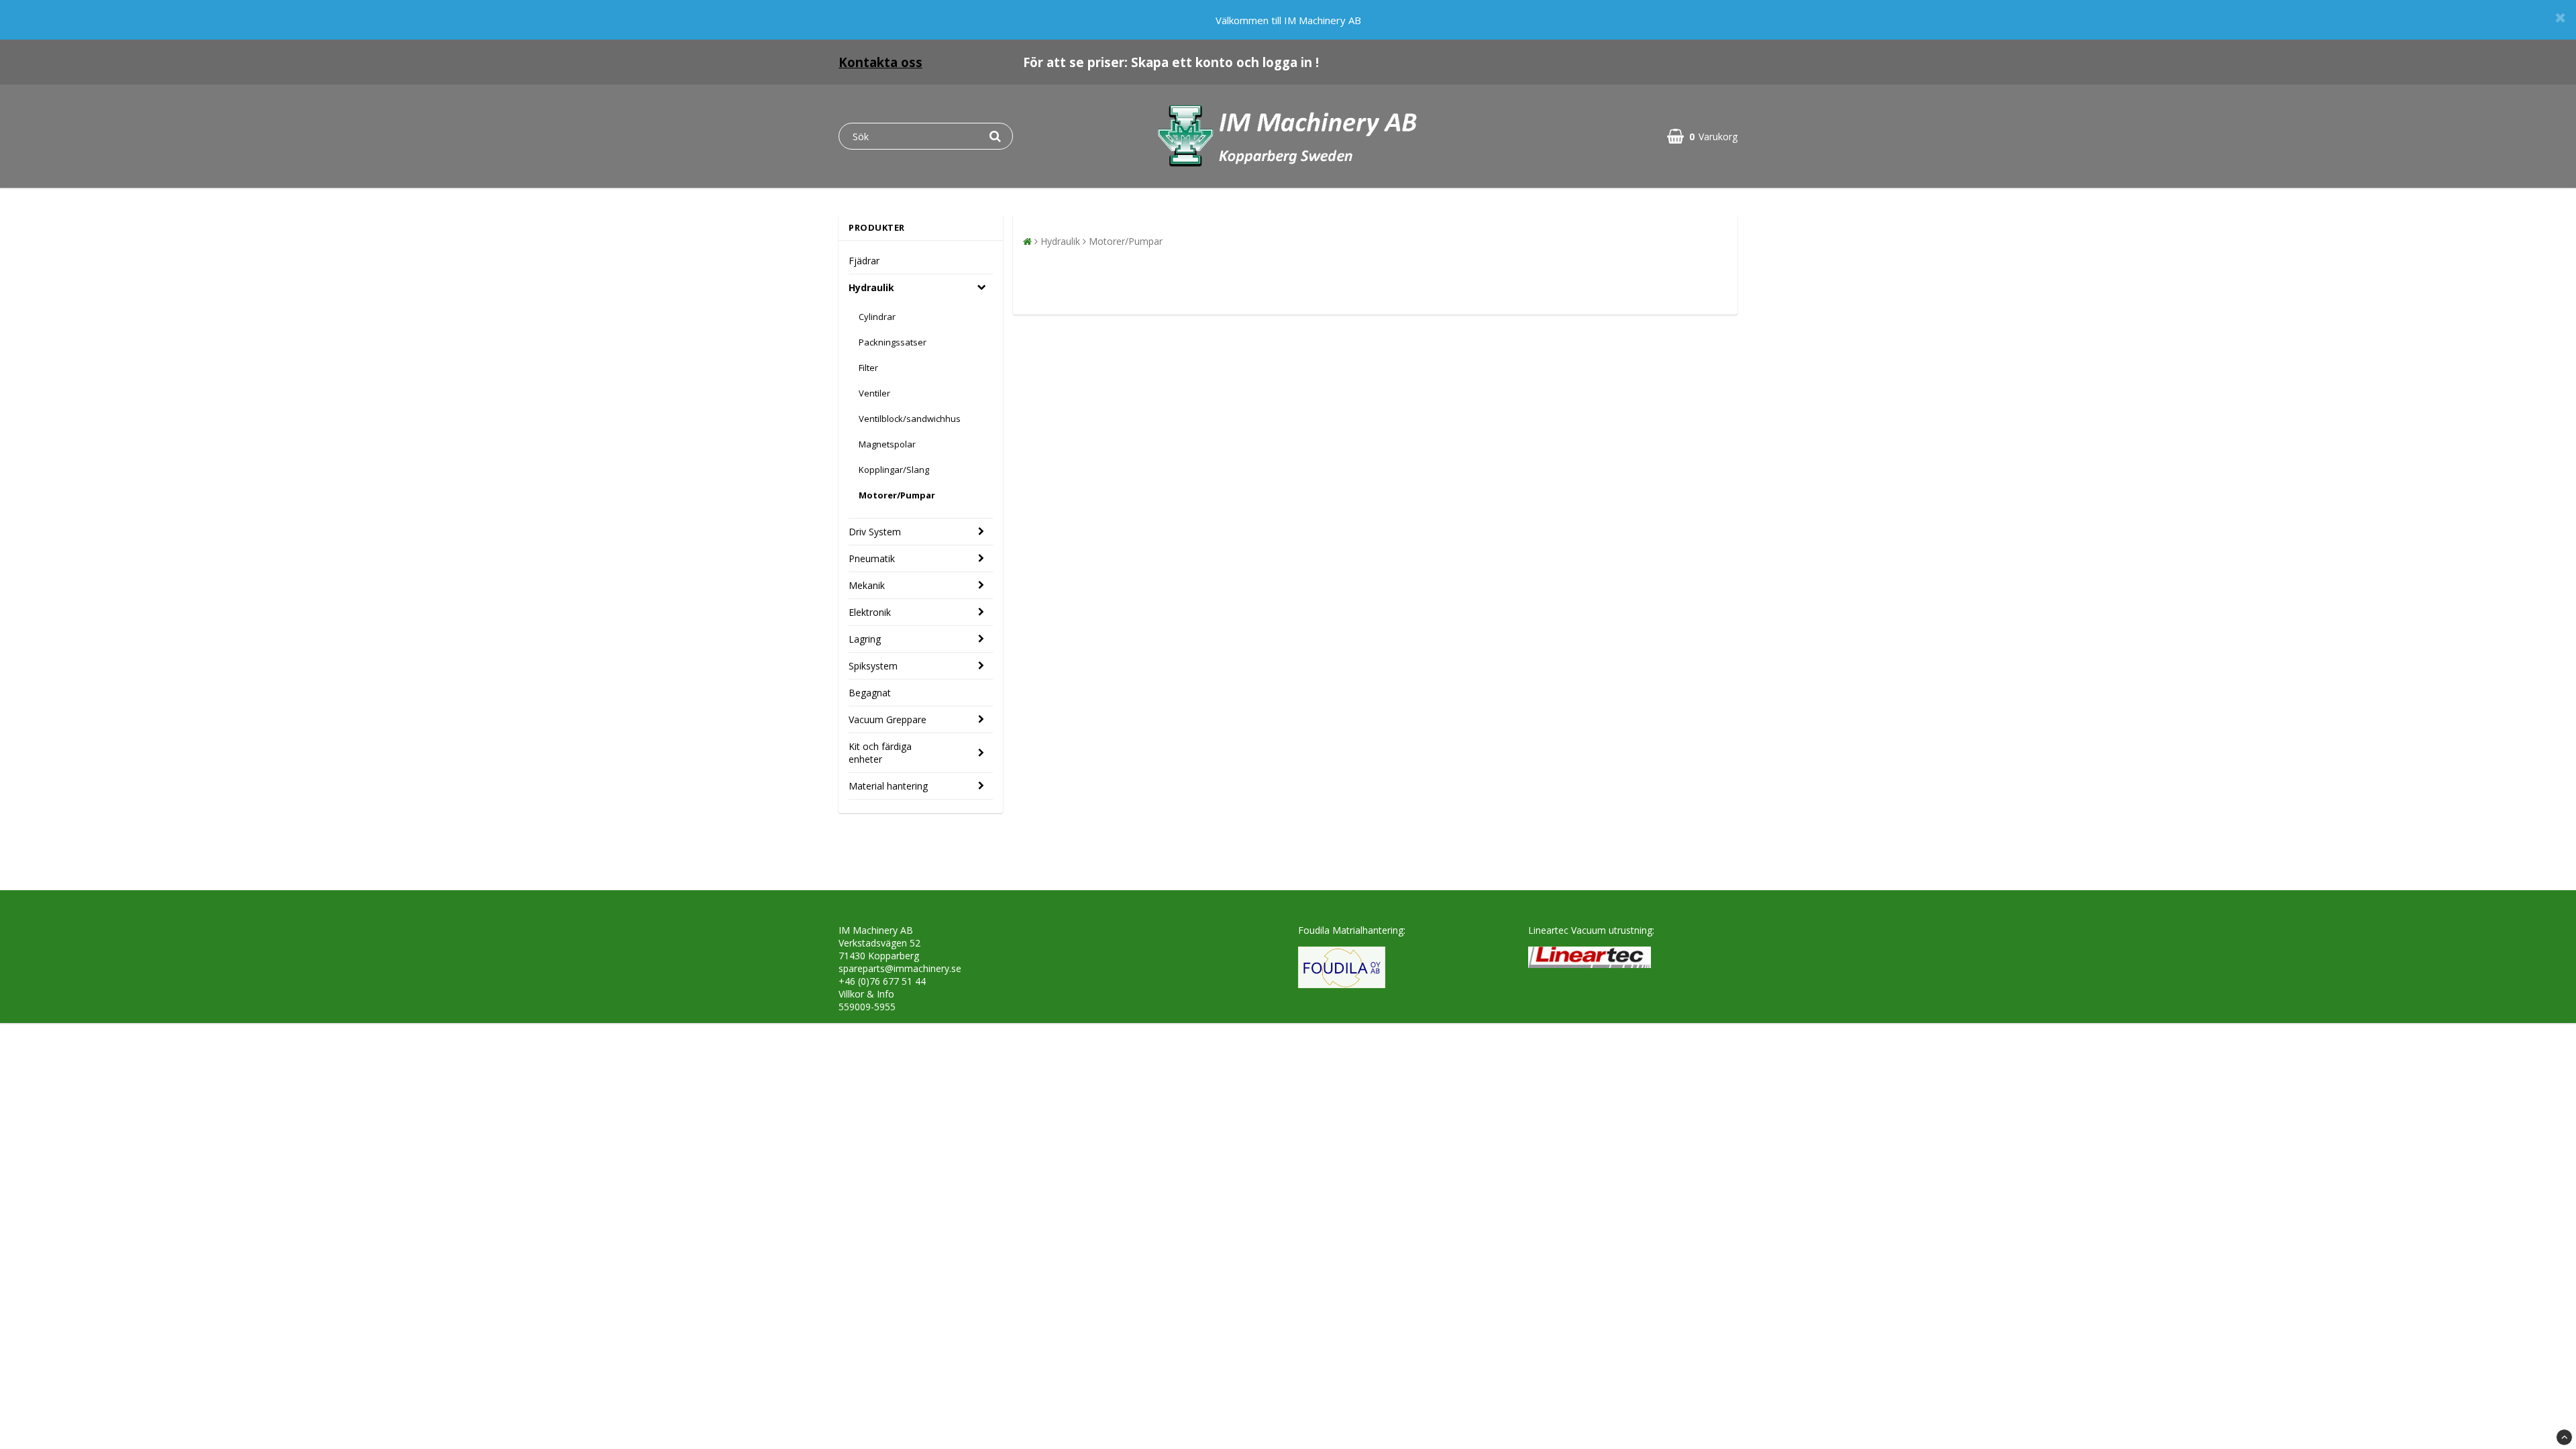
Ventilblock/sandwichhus (910, 419)
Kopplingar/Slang (894, 470)
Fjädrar (864, 261)
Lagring (865, 639)
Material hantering (888, 786)
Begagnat (870, 693)
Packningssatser (893, 342)
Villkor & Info (866, 994)
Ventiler (874, 393)
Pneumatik (872, 558)
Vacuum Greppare (888, 719)
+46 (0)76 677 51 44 (882, 981)
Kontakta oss (880, 62)
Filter (868, 368)
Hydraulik (871, 287)
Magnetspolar (887, 444)
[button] (1702, 137)
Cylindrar (877, 317)
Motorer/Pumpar (897, 495)
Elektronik (870, 612)
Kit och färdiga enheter (880, 753)
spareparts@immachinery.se (900, 968)
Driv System (875, 532)
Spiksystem (873, 666)
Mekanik (867, 585)
